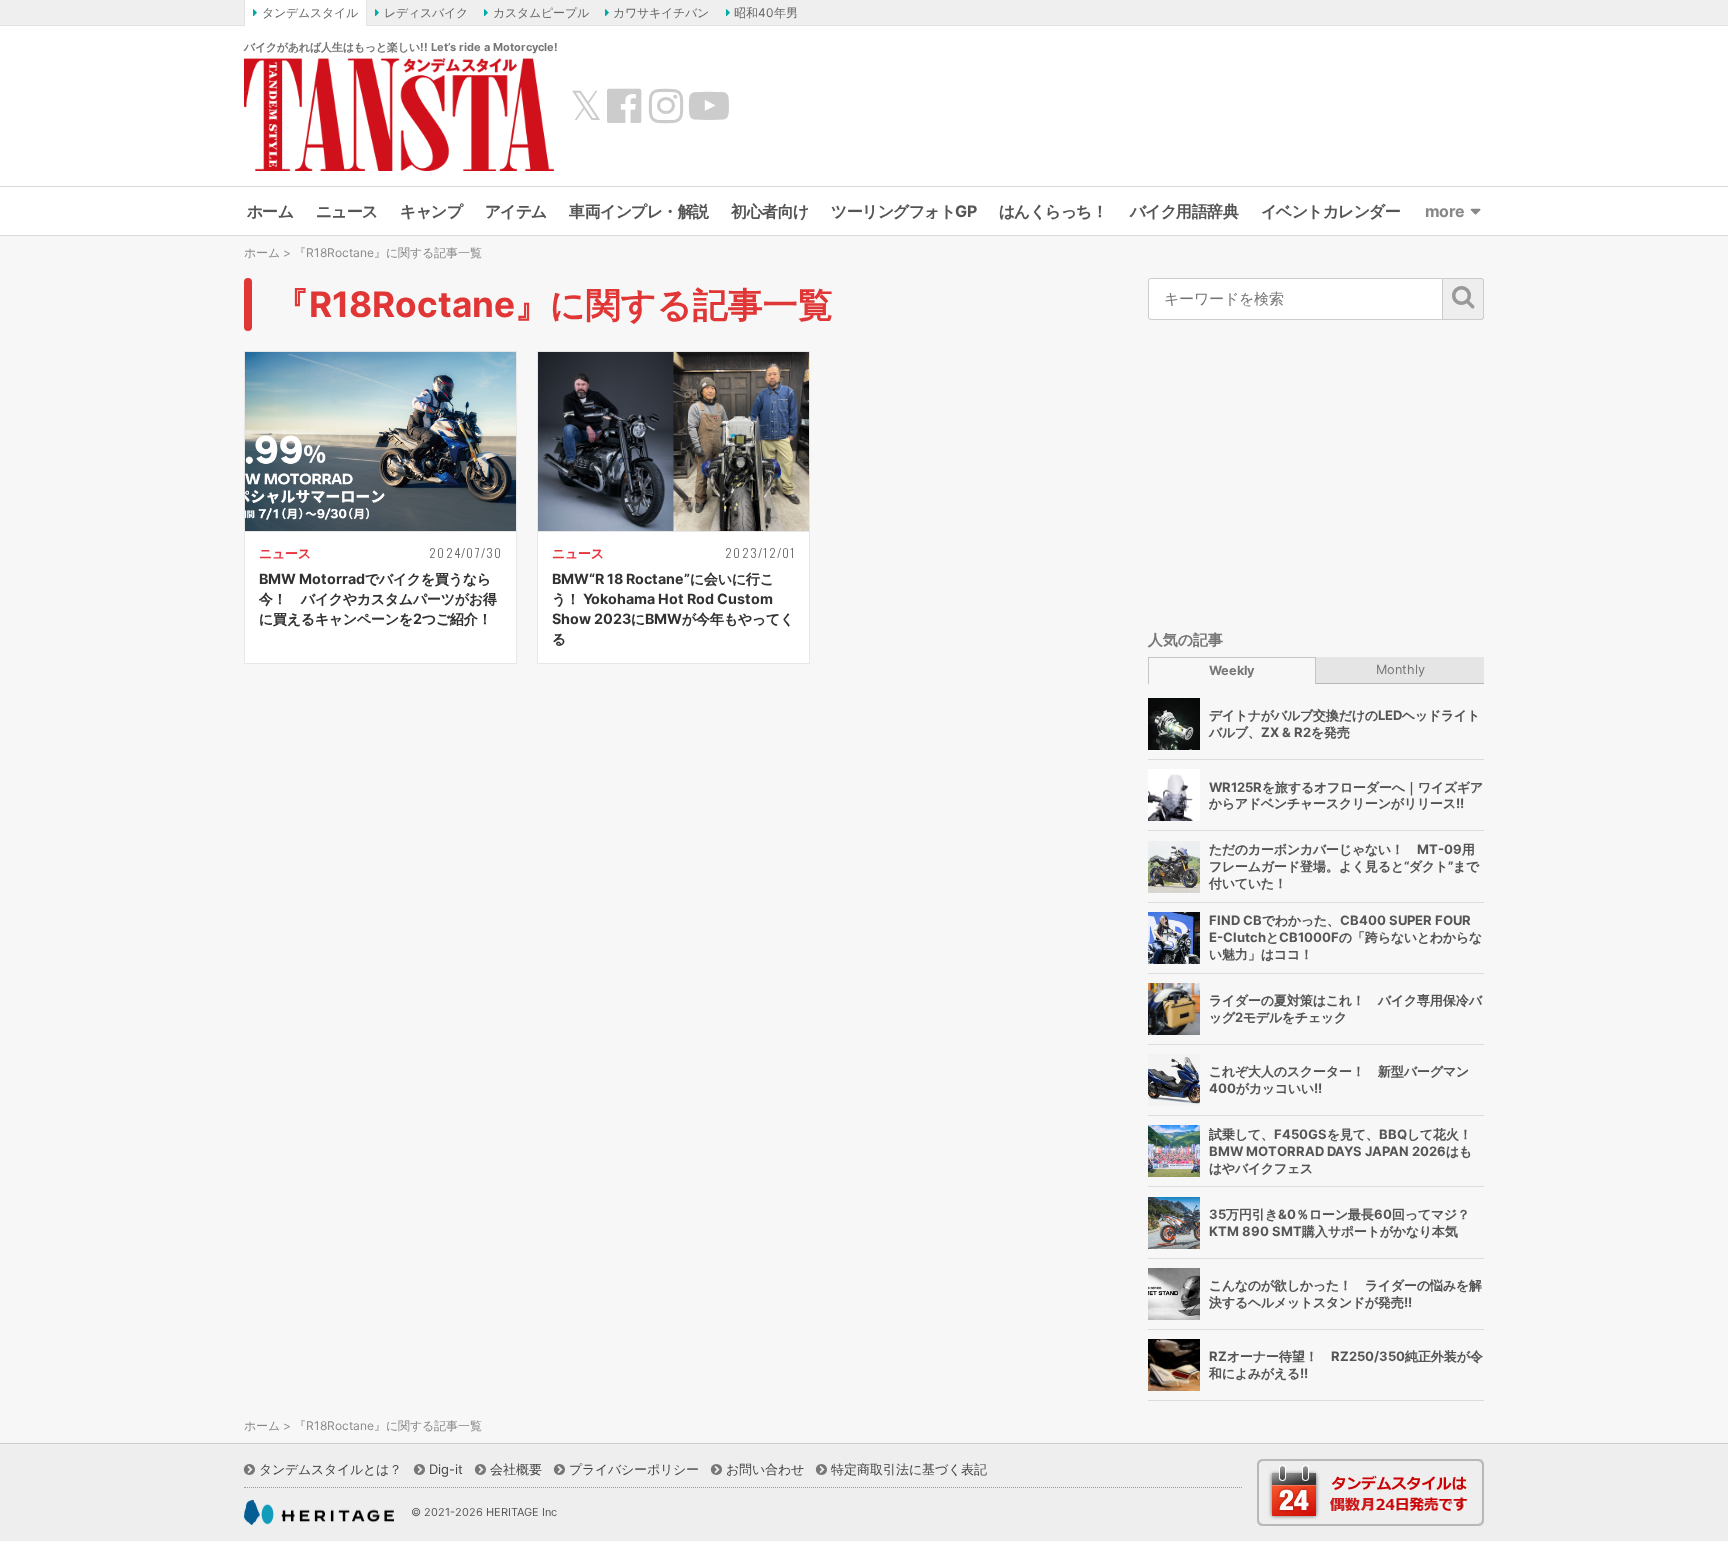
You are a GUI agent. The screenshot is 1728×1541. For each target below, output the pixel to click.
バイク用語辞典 (1184, 211)
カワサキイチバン (661, 12)
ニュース (347, 211)
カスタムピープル (541, 12)
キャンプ (431, 211)
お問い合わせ (765, 1469)
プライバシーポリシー (634, 1469)
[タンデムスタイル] (399, 114)
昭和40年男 (766, 12)
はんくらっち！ (1053, 211)
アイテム (516, 211)
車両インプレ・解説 (639, 211)
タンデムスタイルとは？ (330, 1469)
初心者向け (770, 211)
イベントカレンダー (1331, 211)
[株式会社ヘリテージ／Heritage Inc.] (319, 1513)
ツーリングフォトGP (903, 211)
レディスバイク (426, 12)
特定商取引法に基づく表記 (909, 1469)
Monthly (1400, 669)
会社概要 (516, 1469)
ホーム (270, 211)
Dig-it (446, 1469)
